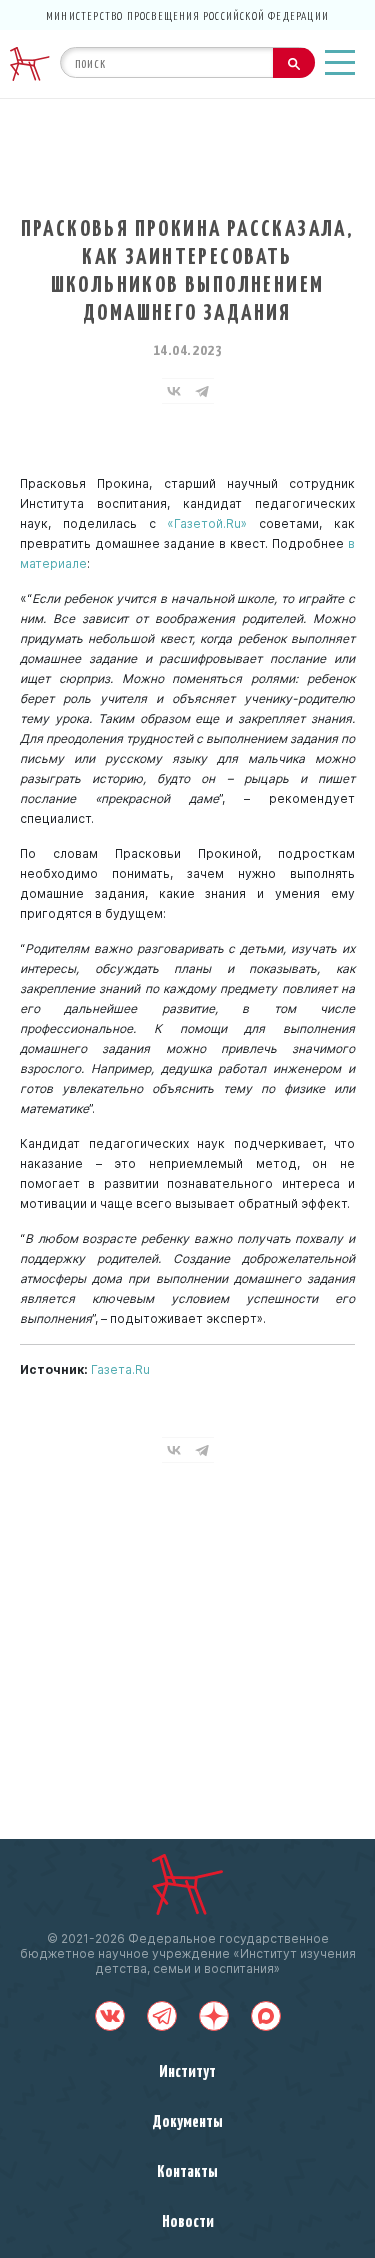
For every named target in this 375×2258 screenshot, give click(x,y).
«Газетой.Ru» (207, 523)
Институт (187, 2070)
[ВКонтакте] (174, 391)
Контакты (187, 2170)
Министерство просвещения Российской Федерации (187, 15)
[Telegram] (202, 391)
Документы (187, 2120)
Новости (188, 2220)
